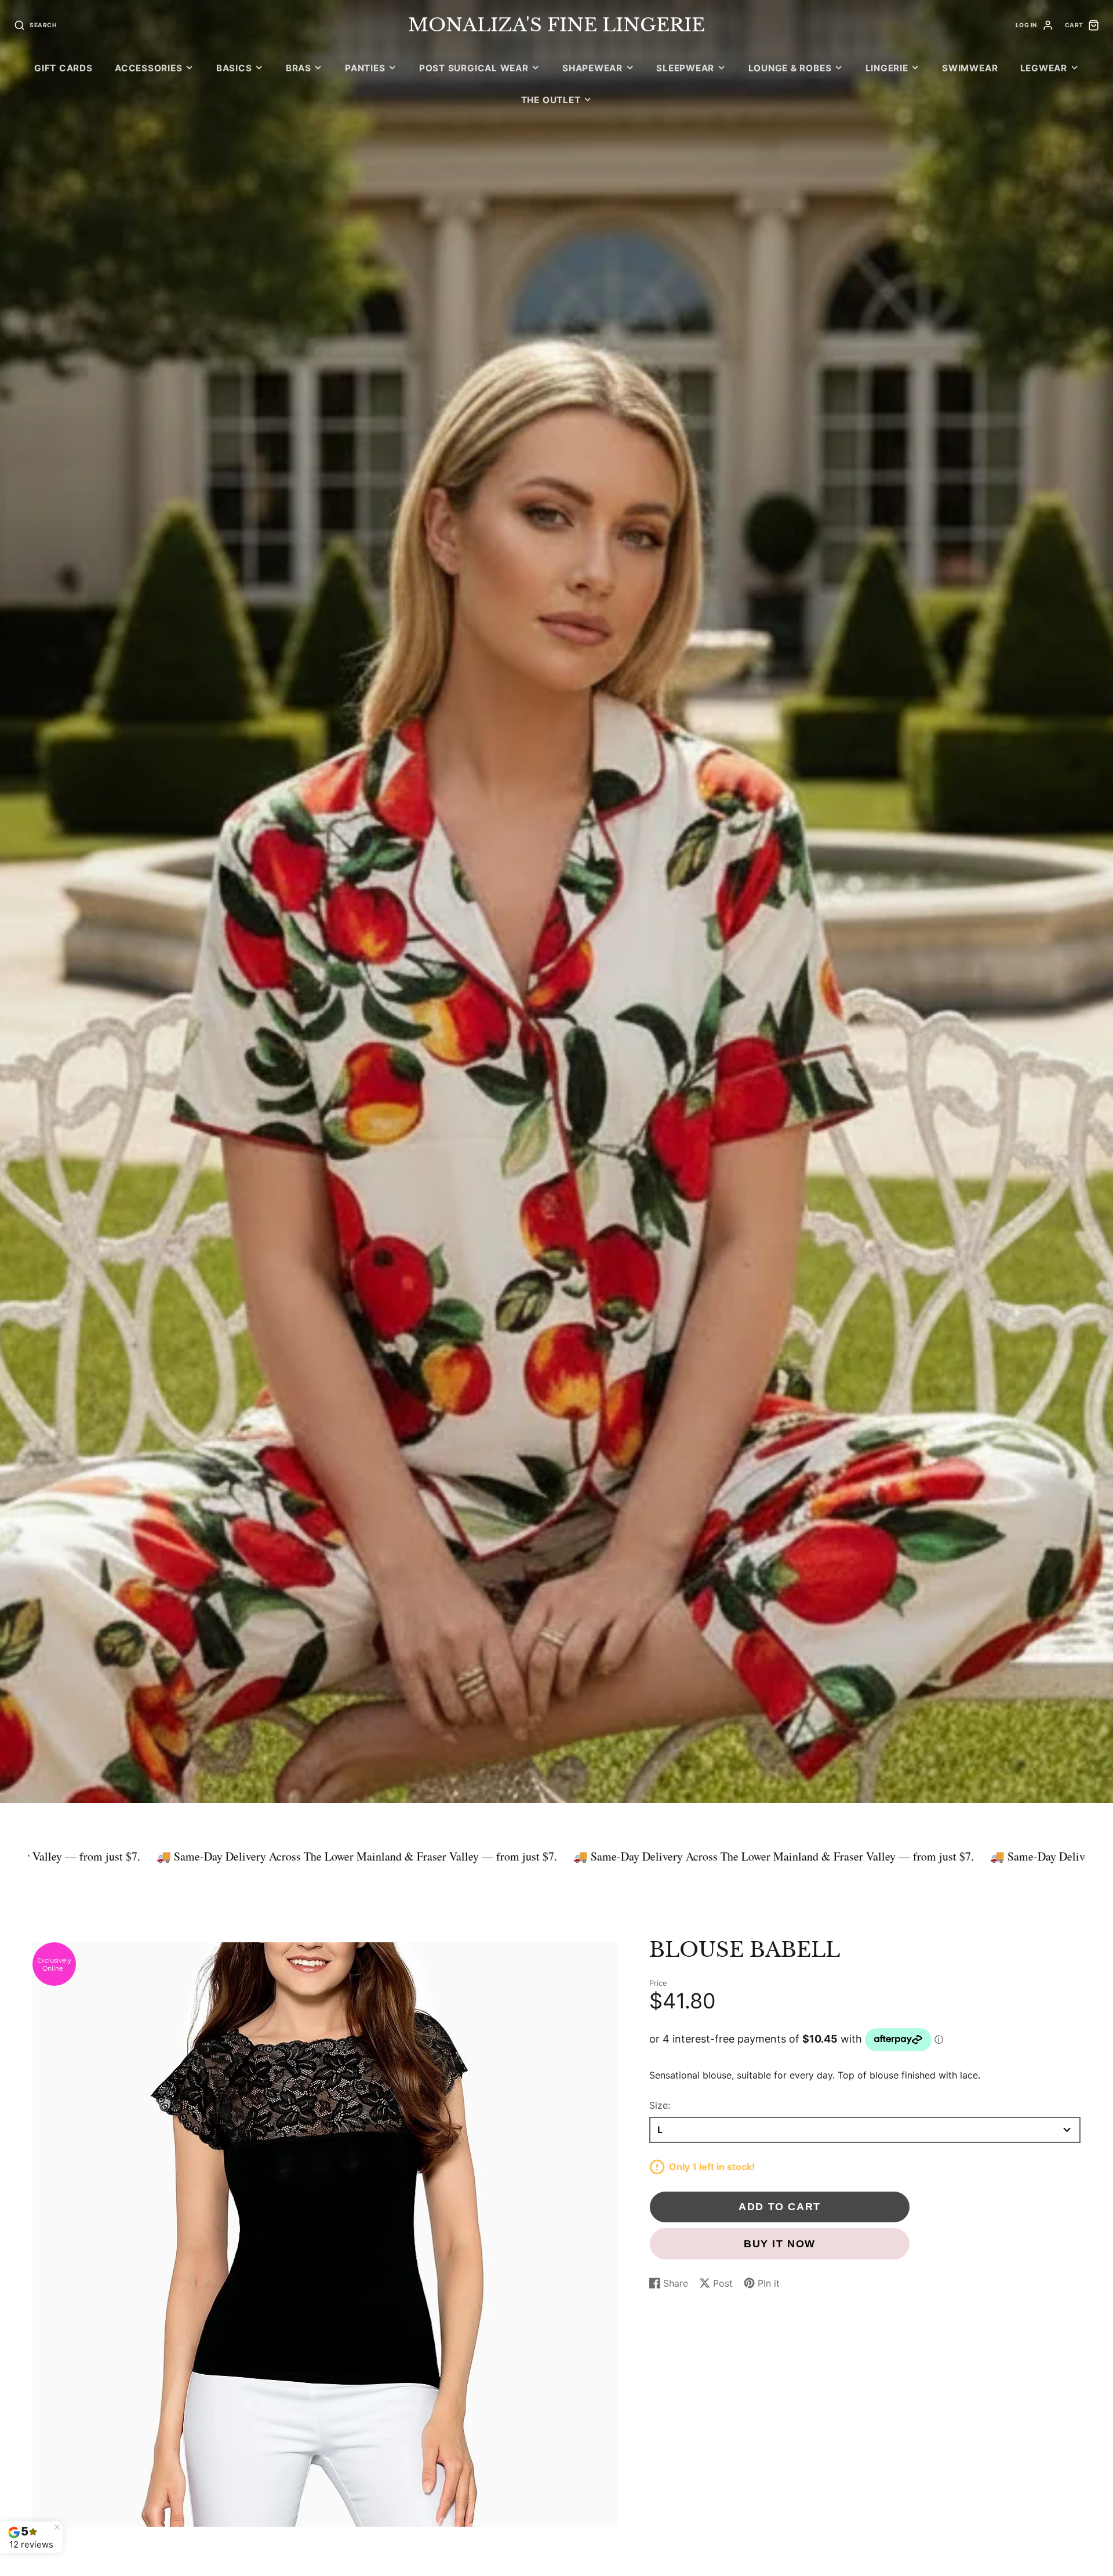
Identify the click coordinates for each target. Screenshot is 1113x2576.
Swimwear (970, 68)
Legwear (1044, 68)
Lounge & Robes (790, 68)
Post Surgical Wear (474, 68)
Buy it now (780, 2243)
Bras (299, 68)
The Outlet (551, 100)
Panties (365, 68)
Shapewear (592, 68)
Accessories (148, 68)
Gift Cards (63, 68)
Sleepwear (685, 68)
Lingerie (887, 68)
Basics (234, 68)
